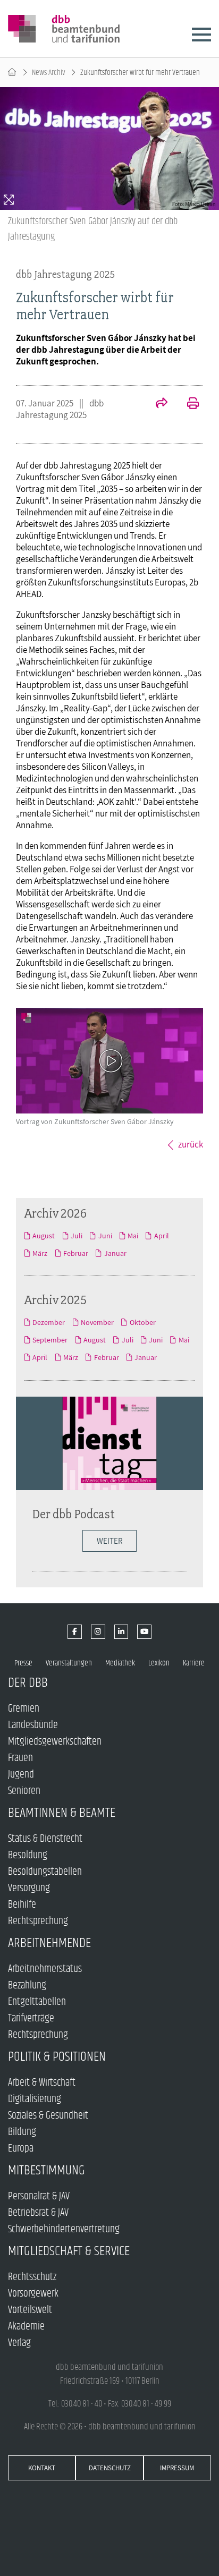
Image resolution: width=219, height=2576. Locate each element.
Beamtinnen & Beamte (62, 1813)
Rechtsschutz (32, 2277)
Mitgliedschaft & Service (69, 2251)
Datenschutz (110, 2468)
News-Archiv (49, 73)
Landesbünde (33, 1725)
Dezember (49, 1322)
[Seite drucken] (187, 404)
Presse (23, 1663)
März (40, 1253)
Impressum (177, 2468)
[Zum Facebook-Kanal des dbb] (75, 1632)
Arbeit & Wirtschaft (42, 2083)
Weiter (109, 1541)
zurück (191, 1144)
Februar (76, 1253)
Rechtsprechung (38, 1921)
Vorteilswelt (30, 2310)
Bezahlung (27, 1986)
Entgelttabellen (37, 2002)
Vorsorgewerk (33, 2294)
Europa (21, 2149)
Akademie (26, 2327)
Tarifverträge (31, 2018)
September (50, 1340)
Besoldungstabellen (45, 1872)
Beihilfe (22, 1905)
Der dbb (28, 1683)
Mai (133, 1236)
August (44, 1236)
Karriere (194, 1663)
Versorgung (29, 1888)
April (161, 1236)
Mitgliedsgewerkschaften (55, 1742)
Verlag (19, 2343)
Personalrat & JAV (39, 2196)
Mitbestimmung (47, 2170)
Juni (105, 1236)
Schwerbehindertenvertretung (64, 2229)
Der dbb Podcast (73, 1514)
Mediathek (120, 1663)
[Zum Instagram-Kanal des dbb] (98, 1632)
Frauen (20, 1758)
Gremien (24, 1709)
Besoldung (28, 1855)
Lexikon (159, 1663)
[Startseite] (12, 73)
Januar (115, 1253)
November (97, 1322)
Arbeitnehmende (49, 1943)
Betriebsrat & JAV (38, 2213)
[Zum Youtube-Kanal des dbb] (144, 1632)
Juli (77, 1236)
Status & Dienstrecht (45, 1839)
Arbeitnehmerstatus (45, 1969)
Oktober (142, 1322)
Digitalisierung (35, 2099)
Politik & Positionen (57, 2057)
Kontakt (42, 2468)
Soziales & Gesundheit (48, 2116)
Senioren (24, 1791)
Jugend (21, 1775)
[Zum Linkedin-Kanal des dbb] (121, 1632)
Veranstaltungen (69, 1663)
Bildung (22, 2132)
